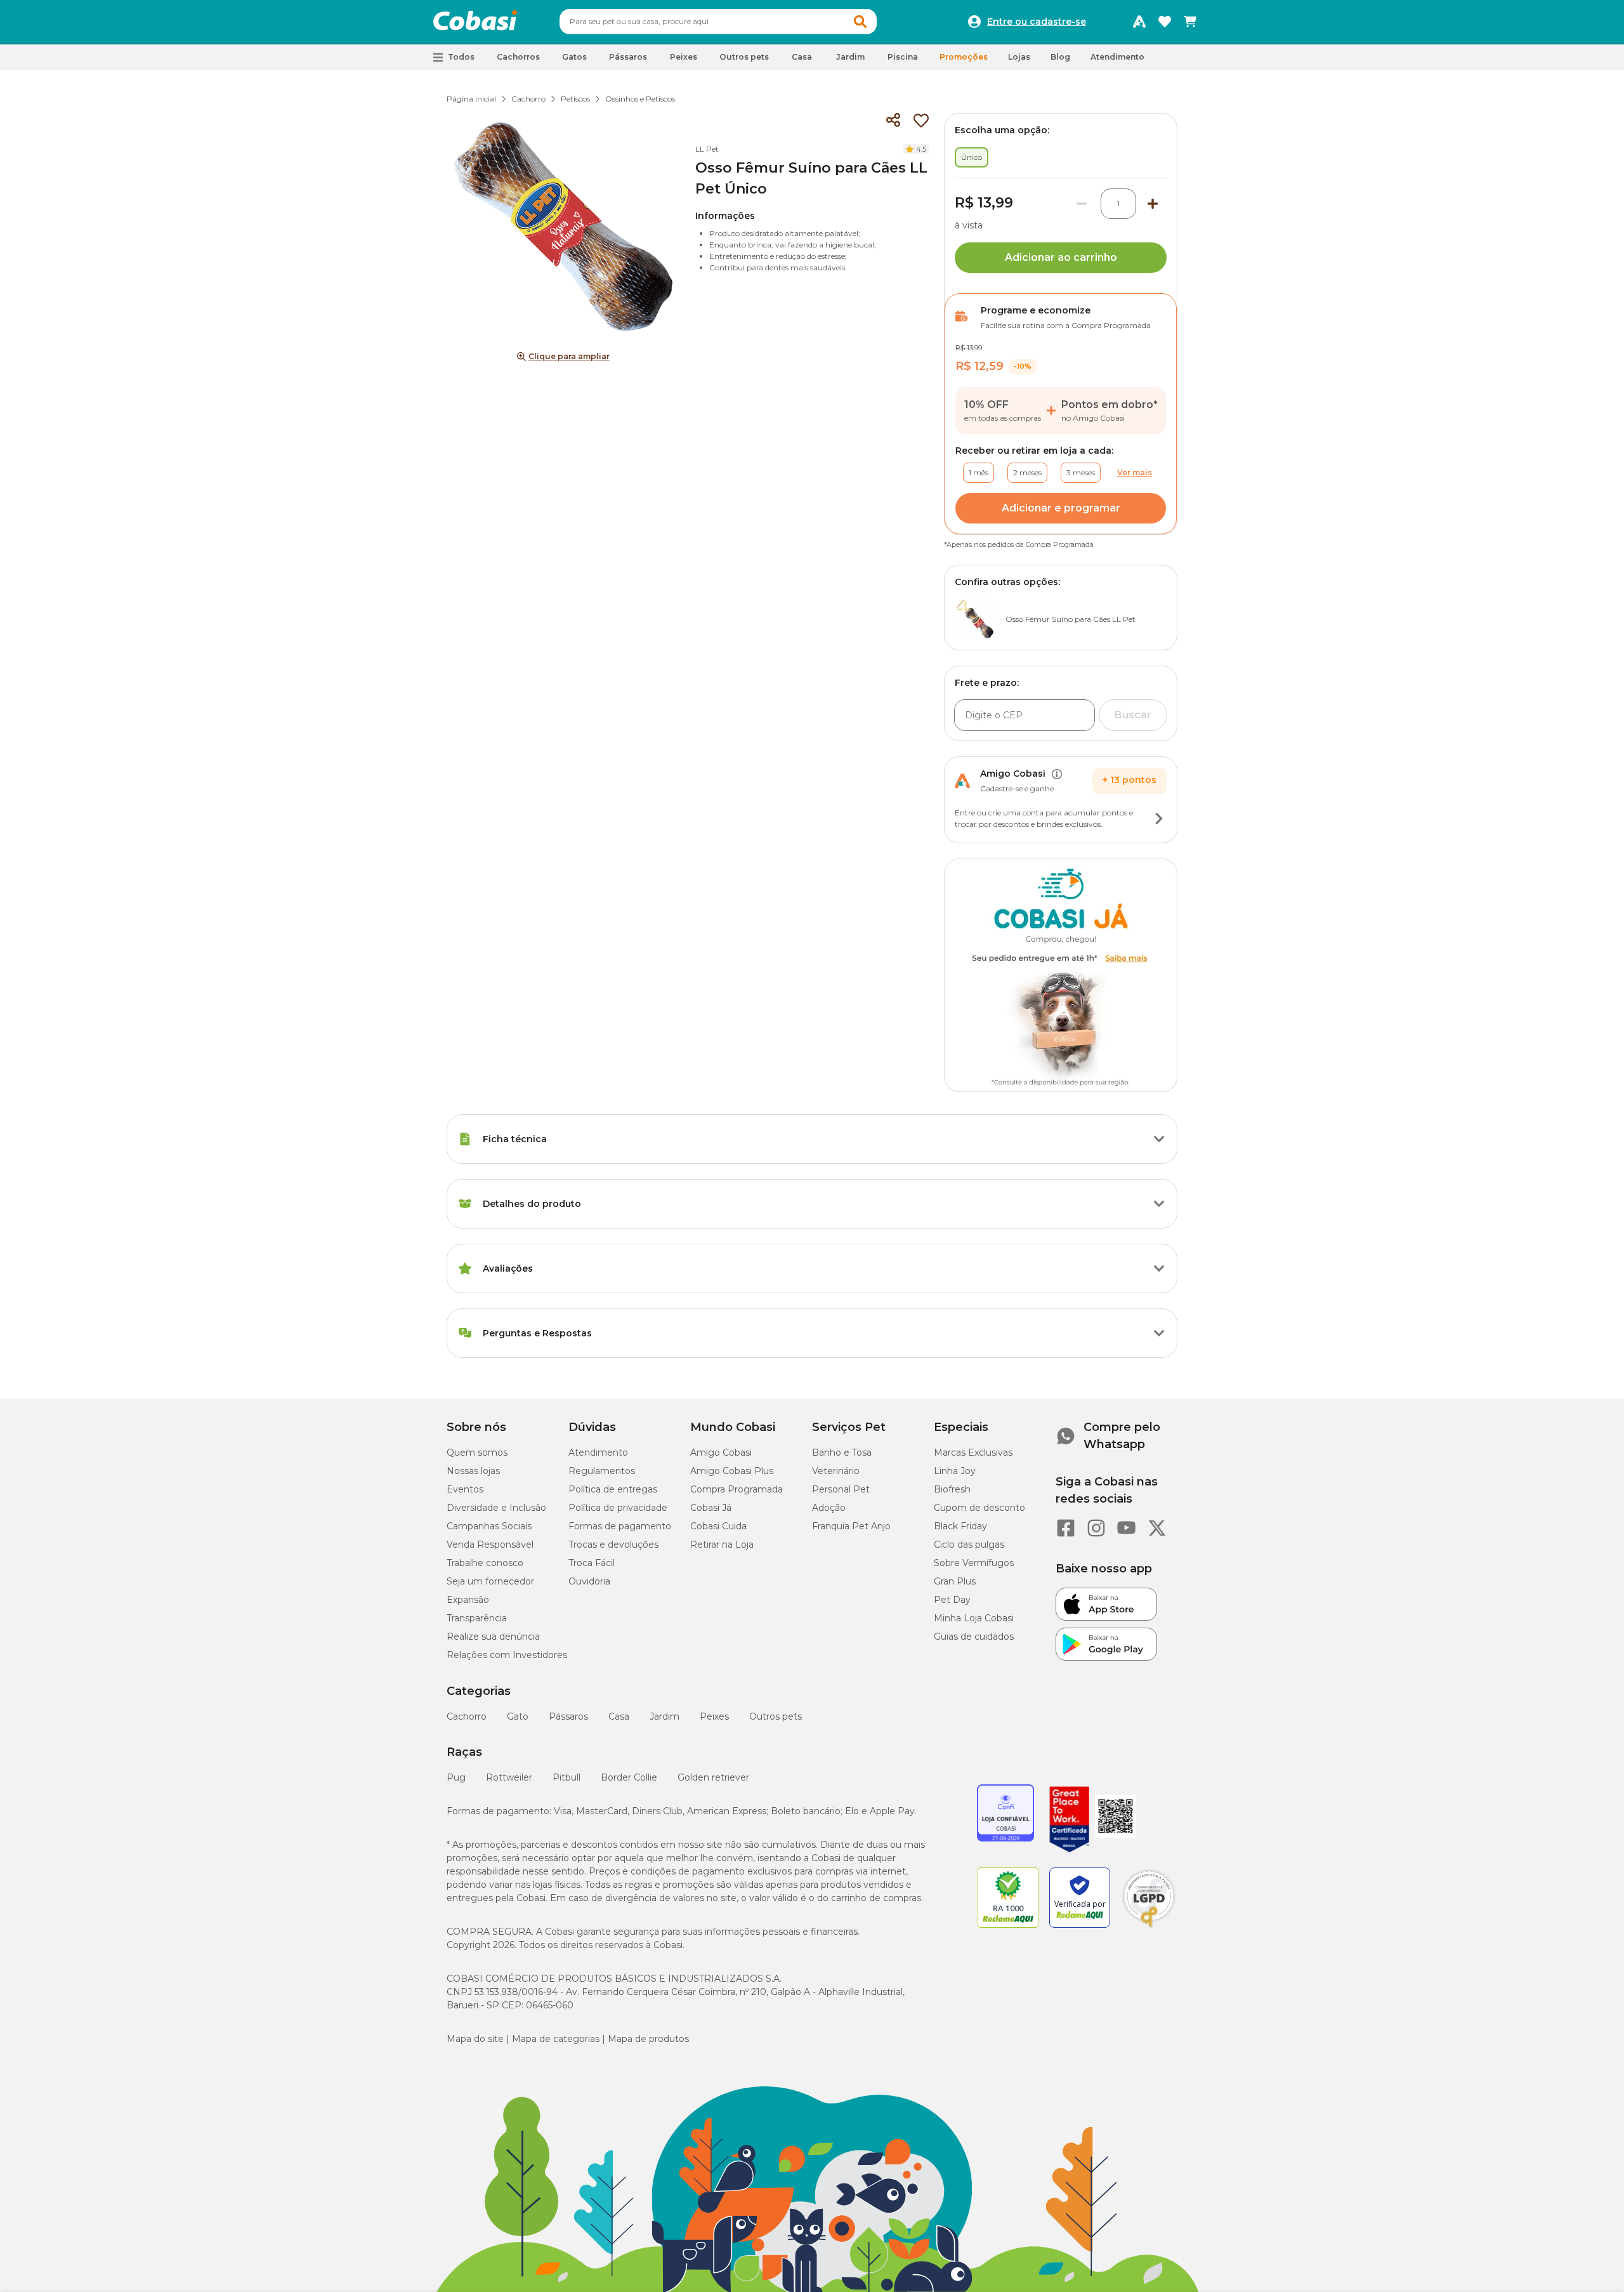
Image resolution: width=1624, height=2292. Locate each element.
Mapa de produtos (648, 2039)
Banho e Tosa (842, 1452)
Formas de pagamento (620, 1526)
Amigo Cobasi (721, 1452)
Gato (518, 1716)
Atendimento (1117, 57)
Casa (619, 1716)
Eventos (465, 1489)
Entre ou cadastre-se (1037, 22)
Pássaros (568, 1716)
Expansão (468, 1600)
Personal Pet (841, 1489)
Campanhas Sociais (489, 1526)
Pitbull (566, 1777)
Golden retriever (713, 1777)
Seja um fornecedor (490, 1581)
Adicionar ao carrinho (1061, 257)
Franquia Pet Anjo (851, 1526)
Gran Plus (955, 1581)
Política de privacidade (618, 1508)
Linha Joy (955, 1471)
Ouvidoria (589, 1581)
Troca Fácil (592, 1563)
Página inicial (471, 99)
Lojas (1019, 57)
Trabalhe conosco (485, 1563)
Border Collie (629, 1777)
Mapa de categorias (556, 2039)
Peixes (714, 1716)
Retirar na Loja (722, 1544)
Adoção (829, 1508)
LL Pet (707, 149)
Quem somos (477, 1452)
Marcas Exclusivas (973, 1452)
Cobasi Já (711, 1508)
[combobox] (718, 22)
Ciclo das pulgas (969, 1544)
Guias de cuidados (974, 1637)
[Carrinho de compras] (1190, 22)
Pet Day (952, 1600)
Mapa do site (475, 2039)
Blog (1060, 57)
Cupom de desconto (979, 1508)
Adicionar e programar (1061, 508)
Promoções (964, 57)
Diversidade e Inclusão (496, 1508)
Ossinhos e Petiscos (640, 99)
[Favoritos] (1165, 22)
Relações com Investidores (507, 1655)
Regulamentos (602, 1471)
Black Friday (960, 1526)
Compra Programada (737, 1489)
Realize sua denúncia (493, 1637)
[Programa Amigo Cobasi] (1139, 22)
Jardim (665, 1716)
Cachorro (528, 99)
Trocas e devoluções (613, 1544)
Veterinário (836, 1471)
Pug (456, 1777)
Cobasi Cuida (718, 1526)
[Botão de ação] (1159, 819)
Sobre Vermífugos (974, 1563)
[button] (860, 22)
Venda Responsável (490, 1544)
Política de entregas (613, 1489)
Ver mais (1135, 472)
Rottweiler (509, 1777)
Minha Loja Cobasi (974, 1618)
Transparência (477, 1618)
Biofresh (952, 1489)
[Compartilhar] (893, 121)
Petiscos (575, 99)
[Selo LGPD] (1149, 1928)
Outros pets (776, 1716)
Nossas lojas (473, 1471)
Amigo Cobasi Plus (732, 1471)
